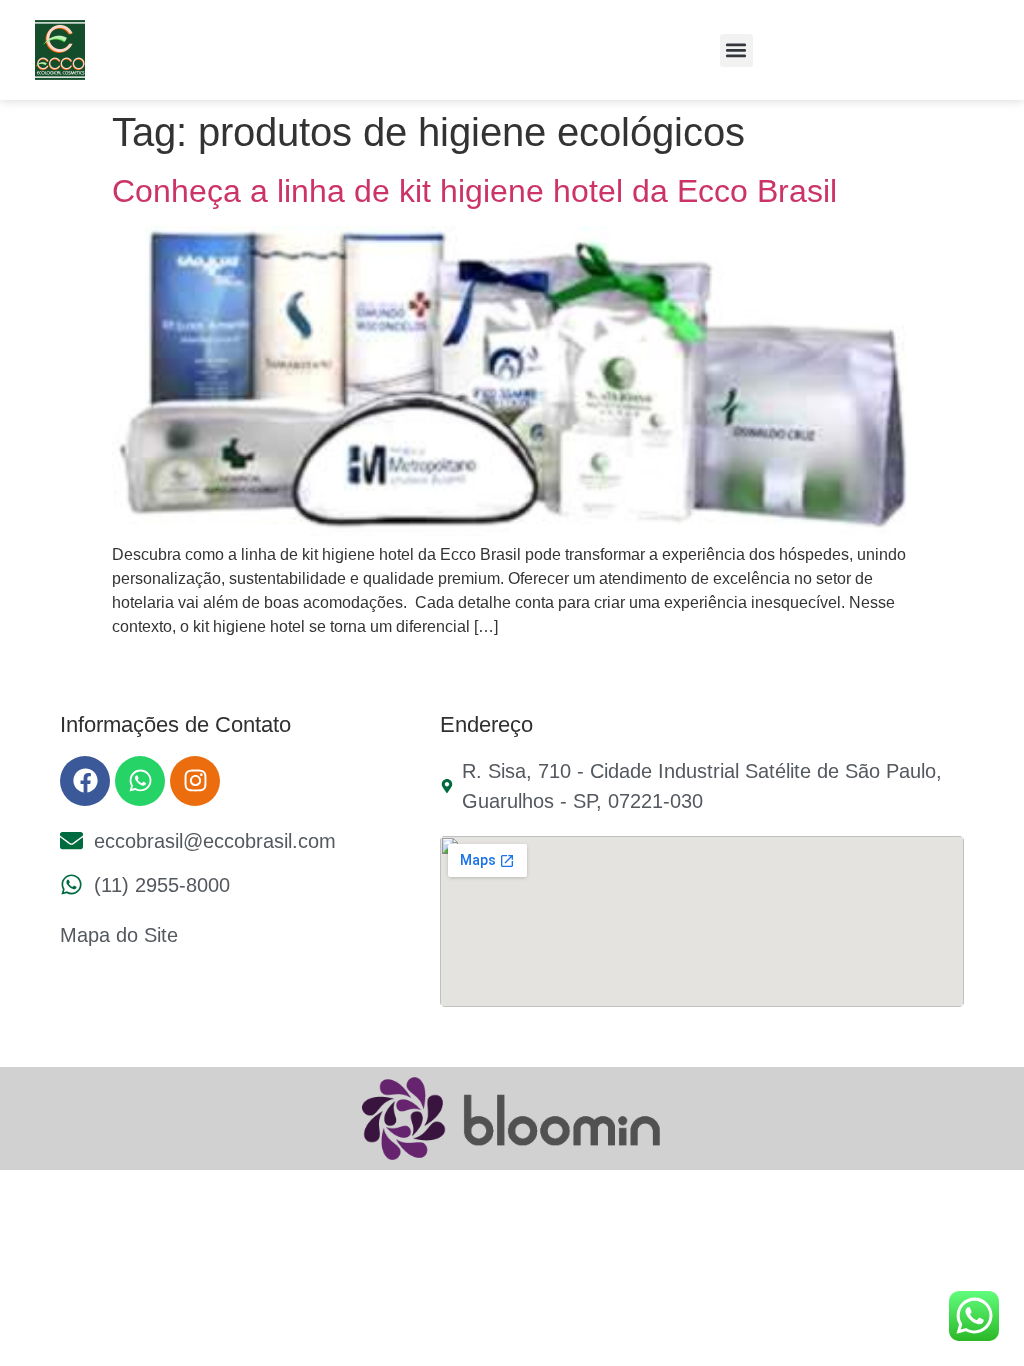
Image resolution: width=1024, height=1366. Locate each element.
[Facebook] (85, 781)
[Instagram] (195, 781)
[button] (736, 50)
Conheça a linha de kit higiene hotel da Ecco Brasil (474, 191)
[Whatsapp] (140, 781)
